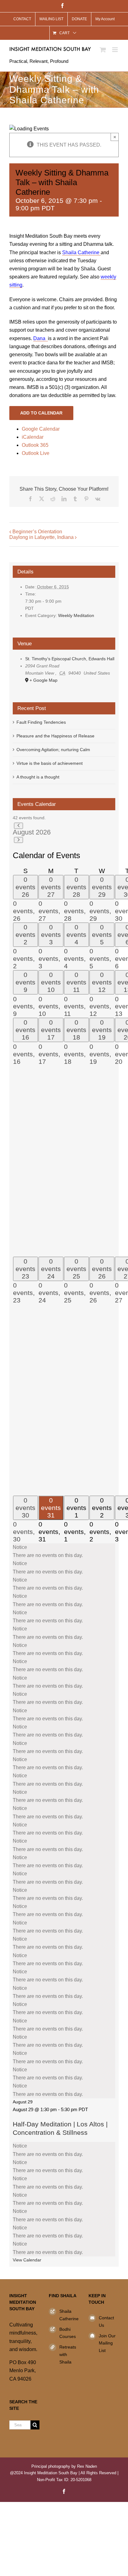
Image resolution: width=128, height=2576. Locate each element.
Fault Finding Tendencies (41, 722)
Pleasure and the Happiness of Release (55, 736)
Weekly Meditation (76, 615)
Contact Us (106, 2321)
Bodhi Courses (68, 2333)
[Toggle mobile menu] (115, 50)
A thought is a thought (38, 777)
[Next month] (18, 840)
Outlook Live (36, 453)
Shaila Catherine (69, 2315)
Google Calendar (41, 429)
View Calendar (27, 2260)
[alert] (64, 1551)
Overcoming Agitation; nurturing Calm (53, 750)
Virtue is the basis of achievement (50, 763)
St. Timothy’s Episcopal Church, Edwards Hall (70, 659)
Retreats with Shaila (68, 2354)
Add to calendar (41, 413)
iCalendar (33, 437)
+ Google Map (43, 680)
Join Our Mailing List (107, 2343)
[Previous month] (18, 826)
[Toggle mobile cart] (103, 50)
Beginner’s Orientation (37, 532)
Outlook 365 (35, 445)
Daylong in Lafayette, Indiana (41, 537)
